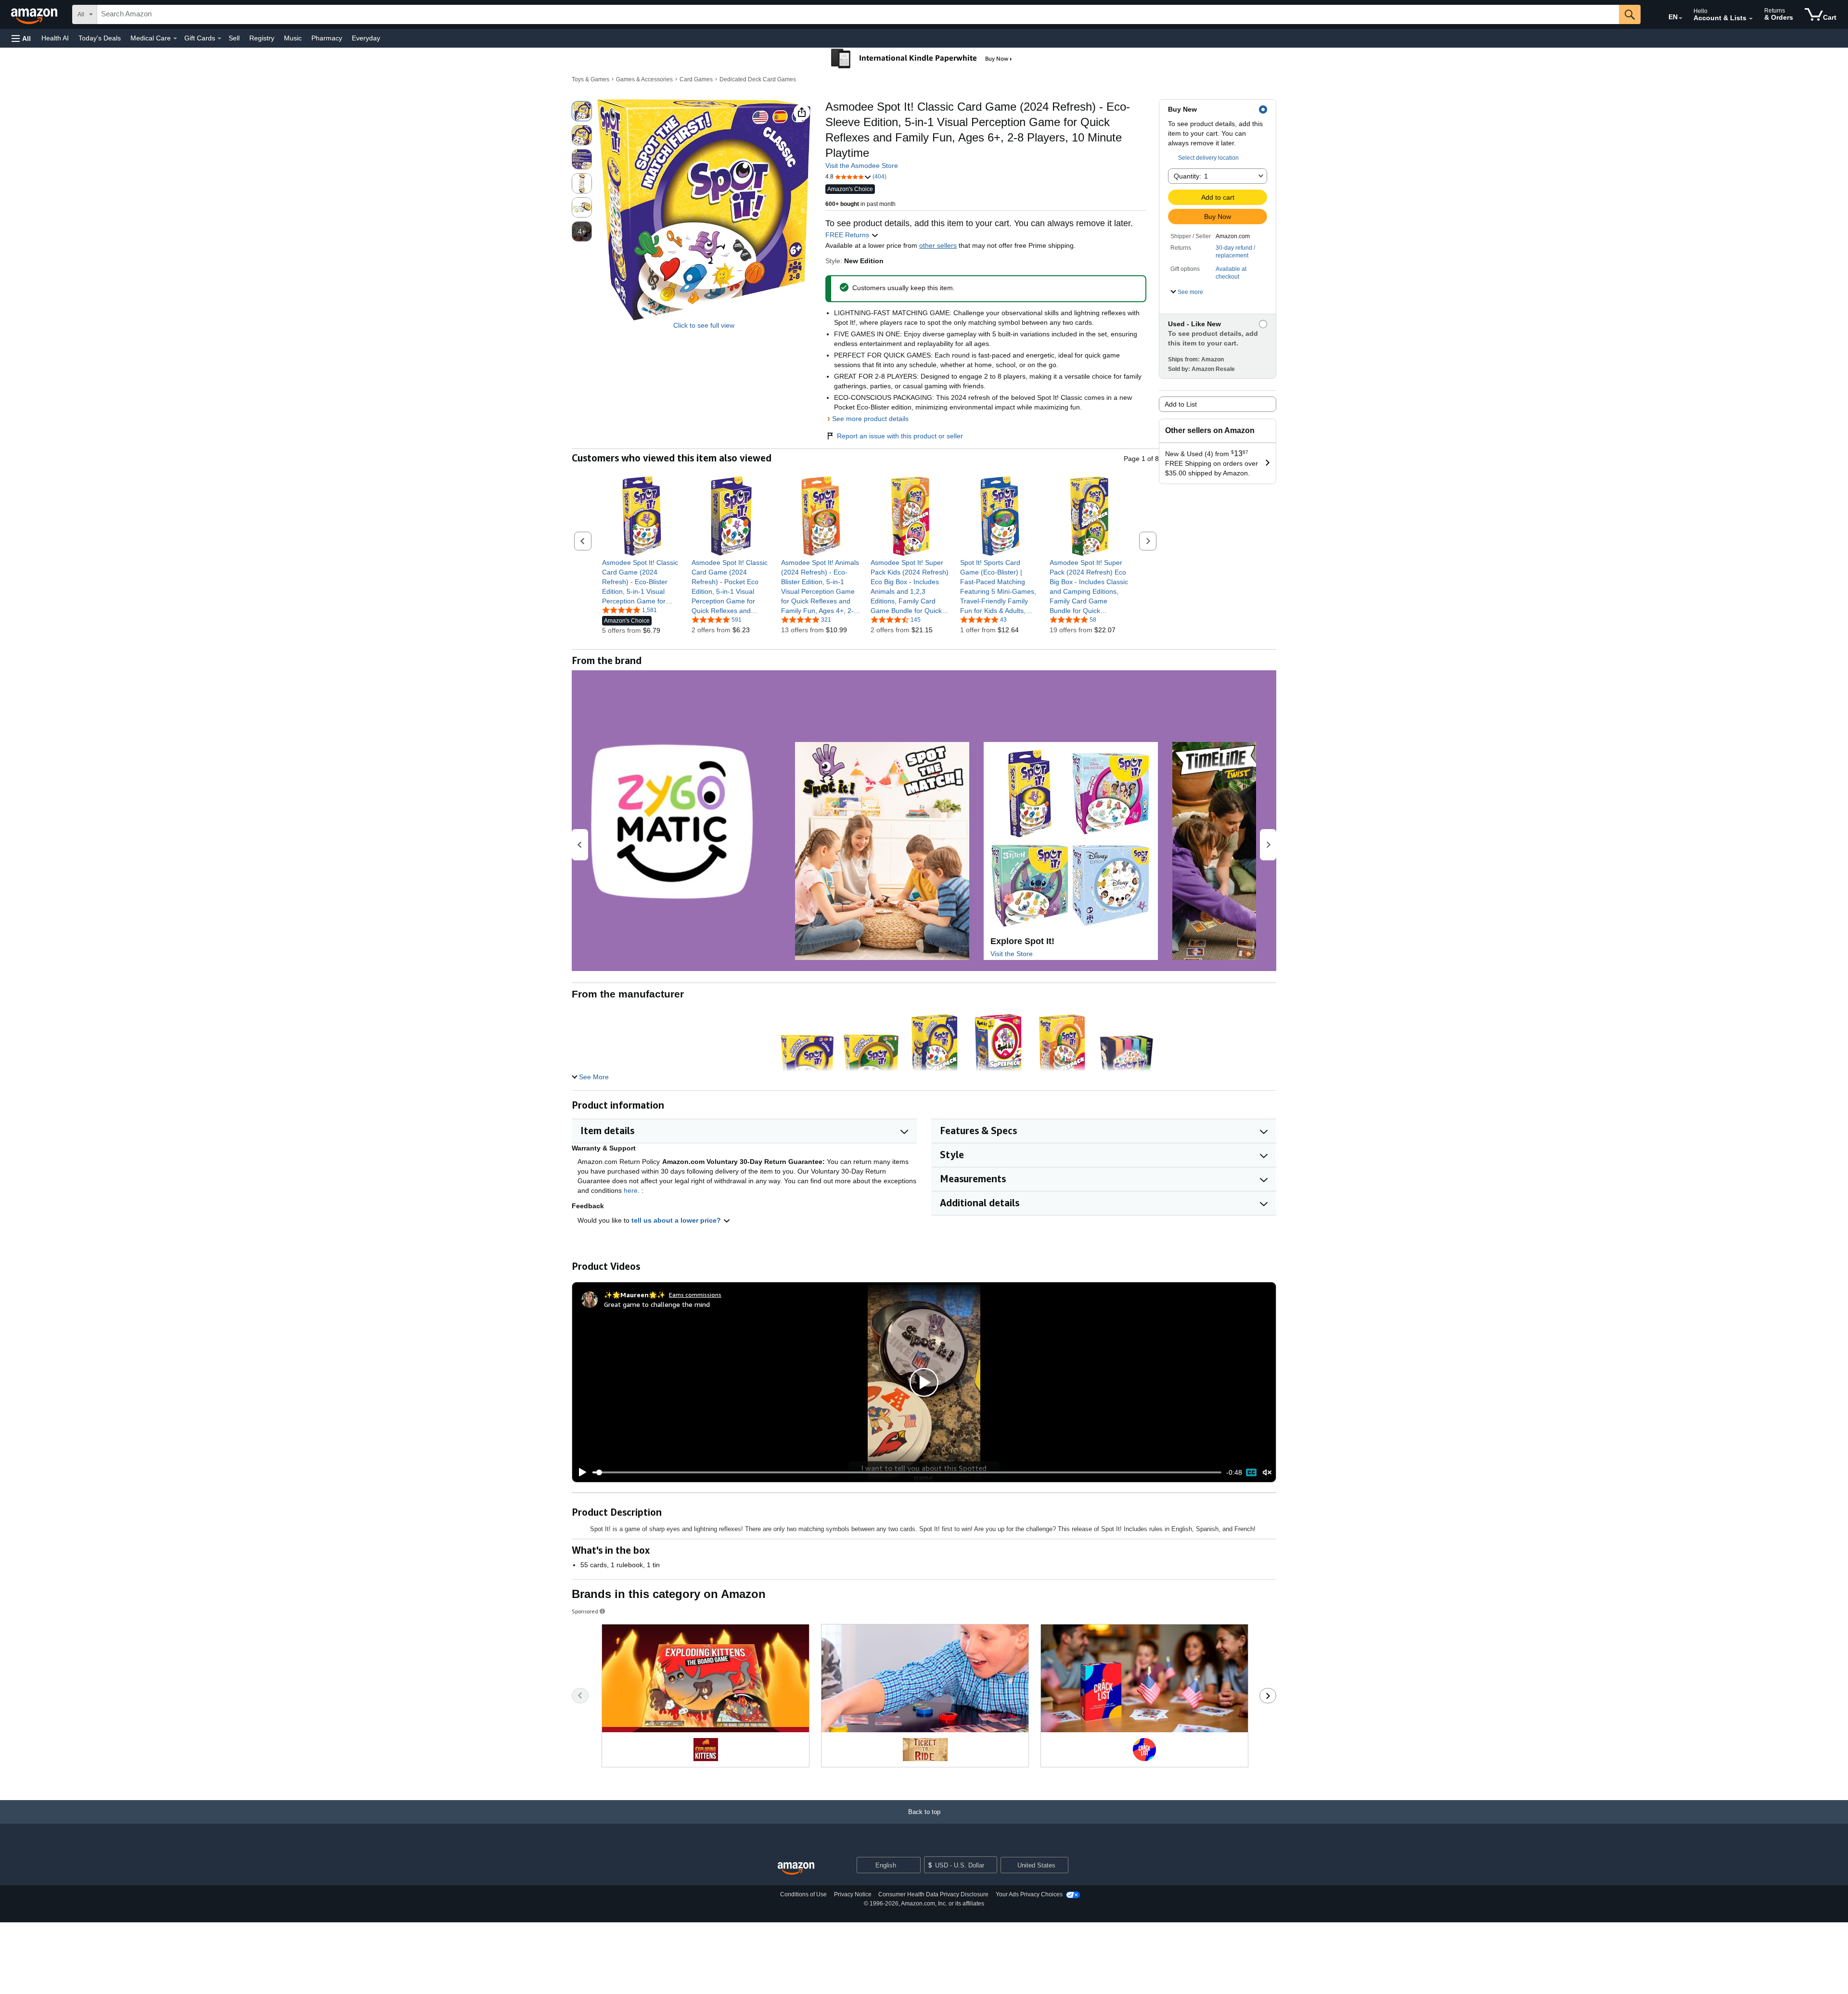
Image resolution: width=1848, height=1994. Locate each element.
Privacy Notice (853, 1894)
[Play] (580, 1472)
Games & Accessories (644, 79)
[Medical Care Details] (175, 38)
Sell (234, 38)
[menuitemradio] (1251, 1472)
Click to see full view (704, 325)
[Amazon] (35, 14)
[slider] (907, 1472)
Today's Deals (100, 38)
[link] (642, 582)
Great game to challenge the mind (657, 1304)
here (631, 1190)
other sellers (938, 245)
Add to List (1181, 404)
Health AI (55, 38)
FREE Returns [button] (848, 235)
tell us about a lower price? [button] (677, 1220)
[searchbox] (858, 14)
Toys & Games (590, 79)
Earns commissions (695, 1295)
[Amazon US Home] (796, 1869)
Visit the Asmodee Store (862, 166)
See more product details (870, 419)
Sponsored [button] (585, 1611)
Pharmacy (327, 38)
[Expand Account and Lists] (1751, 19)
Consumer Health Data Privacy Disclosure (933, 1894)
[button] (21, 38)
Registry (262, 38)
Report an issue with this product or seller (900, 436)
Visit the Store (1012, 954)
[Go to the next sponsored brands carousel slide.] (1268, 1696)
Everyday (366, 38)
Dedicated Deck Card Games (758, 79)
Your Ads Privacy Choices (1029, 1894)
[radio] (582, 111)
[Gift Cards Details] (219, 38)
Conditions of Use (803, 1894)
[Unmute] (1267, 1473)
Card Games (696, 79)
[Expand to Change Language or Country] (1681, 18)
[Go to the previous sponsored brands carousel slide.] (580, 1696)
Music (293, 38)
